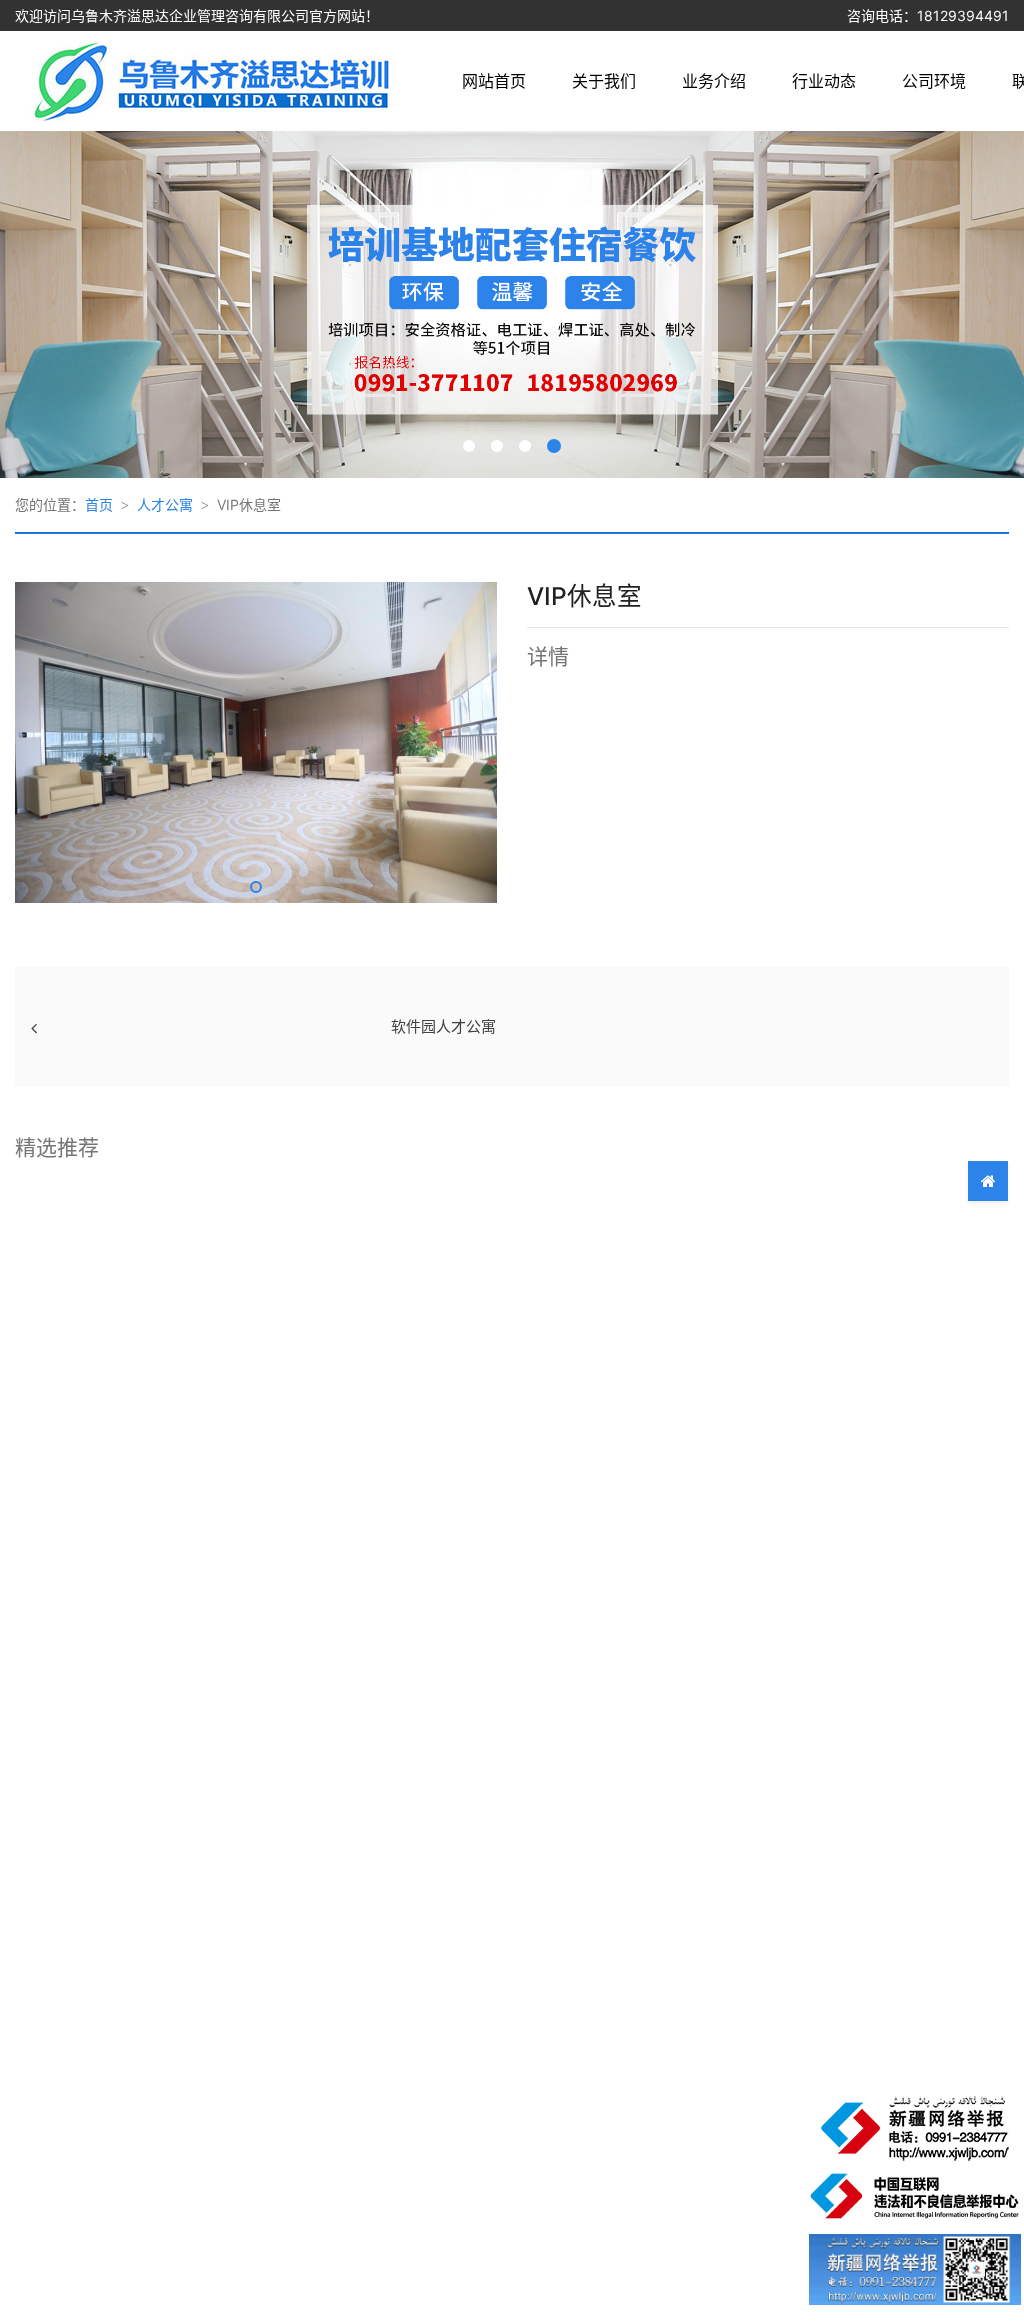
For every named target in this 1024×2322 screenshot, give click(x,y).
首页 (99, 504)
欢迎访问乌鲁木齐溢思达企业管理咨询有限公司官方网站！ (197, 15)
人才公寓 (165, 504)
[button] (256, 887)
